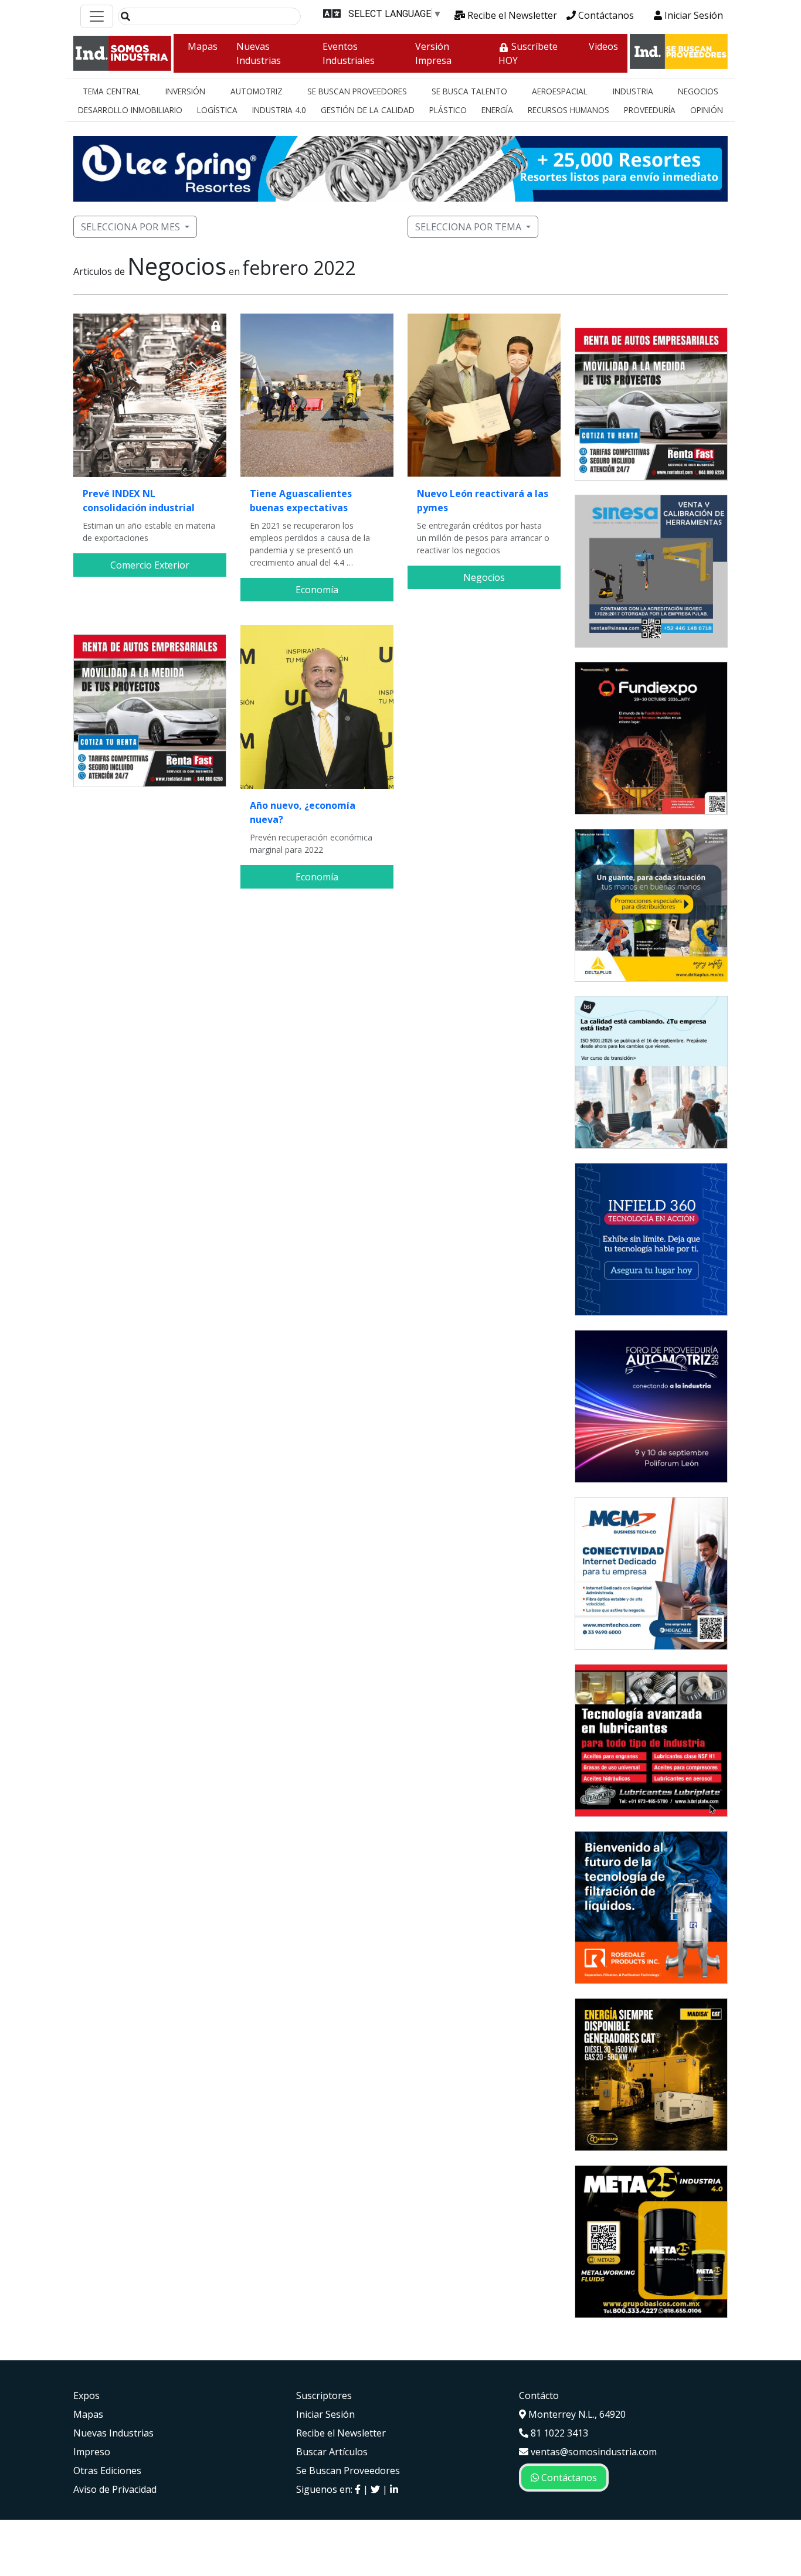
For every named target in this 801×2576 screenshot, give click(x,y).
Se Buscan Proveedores (348, 2470)
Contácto (539, 2395)
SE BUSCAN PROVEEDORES (357, 91)
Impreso (92, 2452)
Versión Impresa (433, 53)
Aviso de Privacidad (115, 2489)
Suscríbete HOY (528, 53)
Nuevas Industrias (259, 53)
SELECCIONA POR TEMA (468, 227)
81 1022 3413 (558, 2433)
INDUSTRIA (633, 91)
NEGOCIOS (698, 91)
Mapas (203, 46)
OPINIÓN (707, 110)
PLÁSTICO (448, 110)
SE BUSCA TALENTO (469, 91)
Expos (86, 2395)
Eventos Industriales (349, 53)
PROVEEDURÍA (650, 110)
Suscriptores (324, 2395)
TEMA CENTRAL (112, 91)
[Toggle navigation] (97, 16)
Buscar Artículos (332, 2452)
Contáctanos (605, 15)
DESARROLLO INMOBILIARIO (130, 110)
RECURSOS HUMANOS (568, 110)
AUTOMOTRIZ (257, 91)
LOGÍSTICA (217, 110)
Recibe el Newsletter (511, 15)
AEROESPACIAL (560, 91)
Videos (603, 46)
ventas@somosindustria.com (593, 2452)
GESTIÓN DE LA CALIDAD (368, 110)
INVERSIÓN (185, 91)
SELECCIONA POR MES (130, 227)
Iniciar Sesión (693, 15)
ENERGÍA (497, 110)
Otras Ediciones (107, 2470)
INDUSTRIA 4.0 (279, 110)
